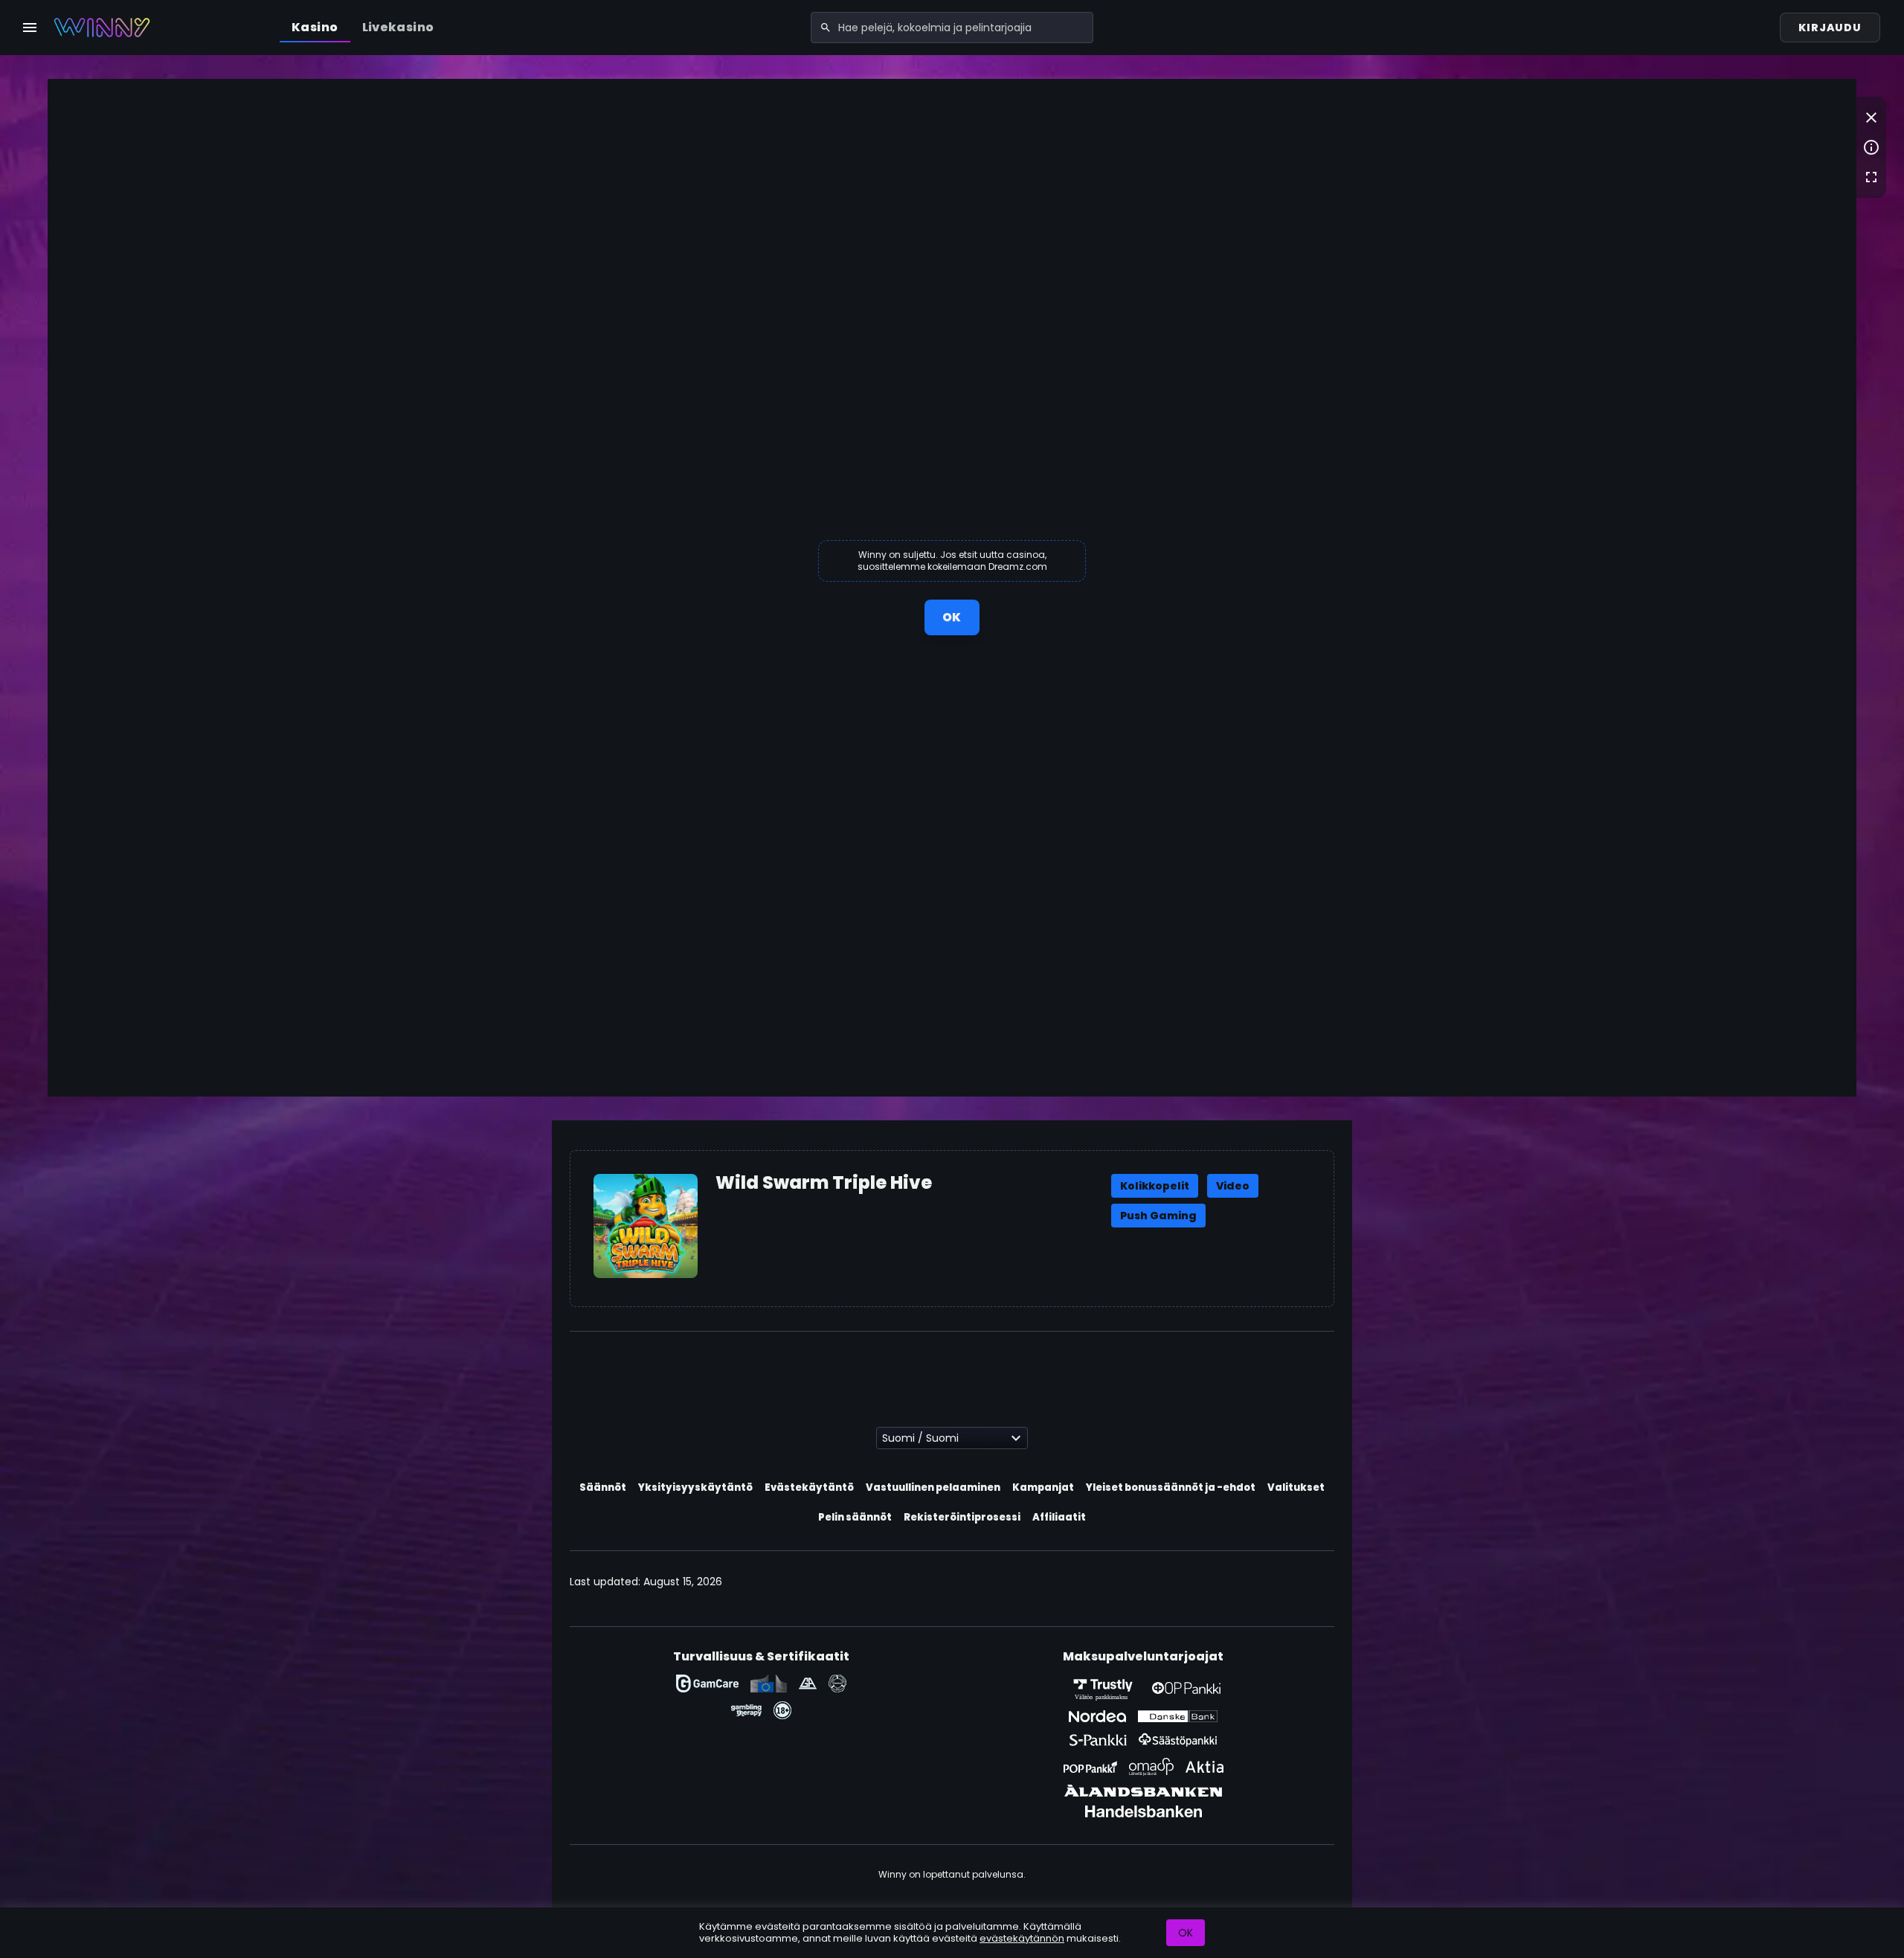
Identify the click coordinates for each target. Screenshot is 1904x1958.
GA (808, 1683)
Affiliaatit (1059, 1517)
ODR (769, 1683)
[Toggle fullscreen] (1871, 177)
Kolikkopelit (1155, 1186)
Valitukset (1296, 1487)
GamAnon (837, 1683)
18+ (782, 1710)
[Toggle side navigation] (30, 28)
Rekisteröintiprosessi (962, 1517)
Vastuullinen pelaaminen (933, 1487)
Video (1233, 1186)
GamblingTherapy (746, 1710)
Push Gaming (1158, 1216)
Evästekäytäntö (809, 1487)
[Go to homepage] (102, 28)
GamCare (707, 1683)
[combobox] (952, 28)
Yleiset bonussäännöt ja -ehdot (1171, 1487)
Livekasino (398, 27)
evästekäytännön (1022, 1938)
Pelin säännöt (855, 1517)
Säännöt (603, 1487)
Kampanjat (1043, 1487)
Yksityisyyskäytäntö (695, 1487)
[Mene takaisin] (1871, 118)
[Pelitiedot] (1871, 147)
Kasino (315, 27)
